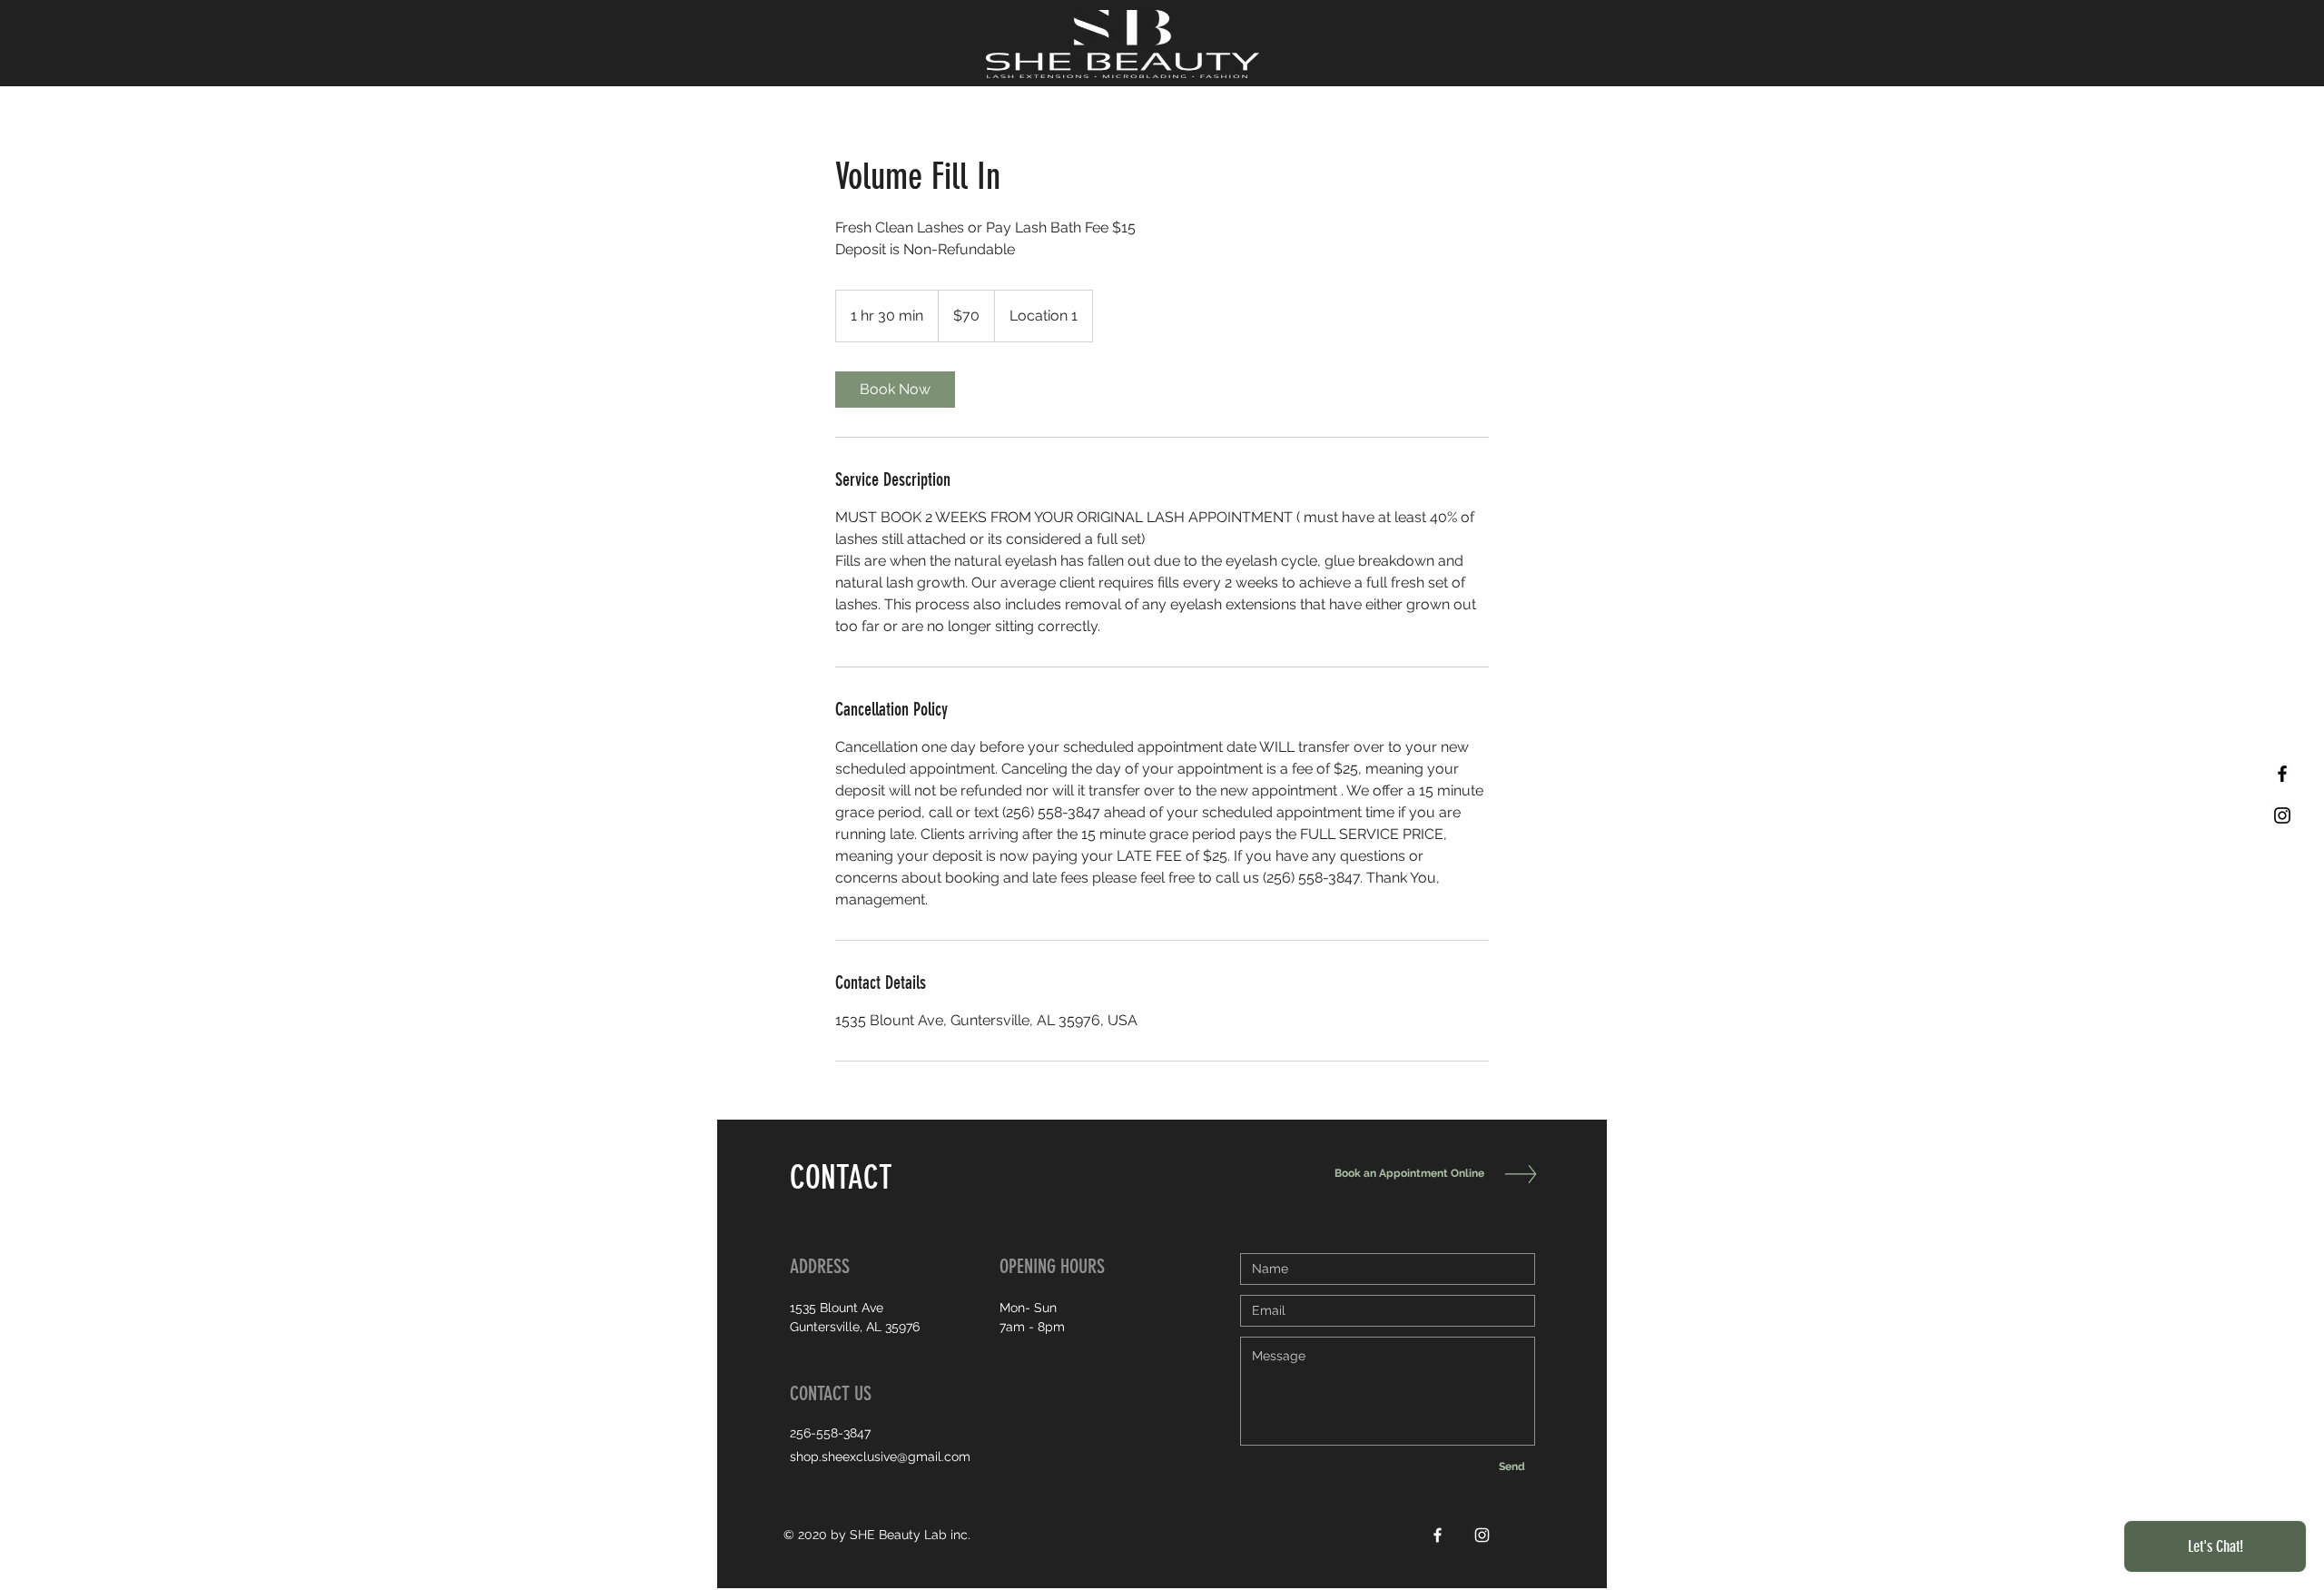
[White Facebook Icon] (1438, 1535)
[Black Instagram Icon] (2282, 815)
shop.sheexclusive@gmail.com (880, 1457)
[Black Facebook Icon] (2282, 774)
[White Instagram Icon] (1482, 1535)
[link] (895, 390)
